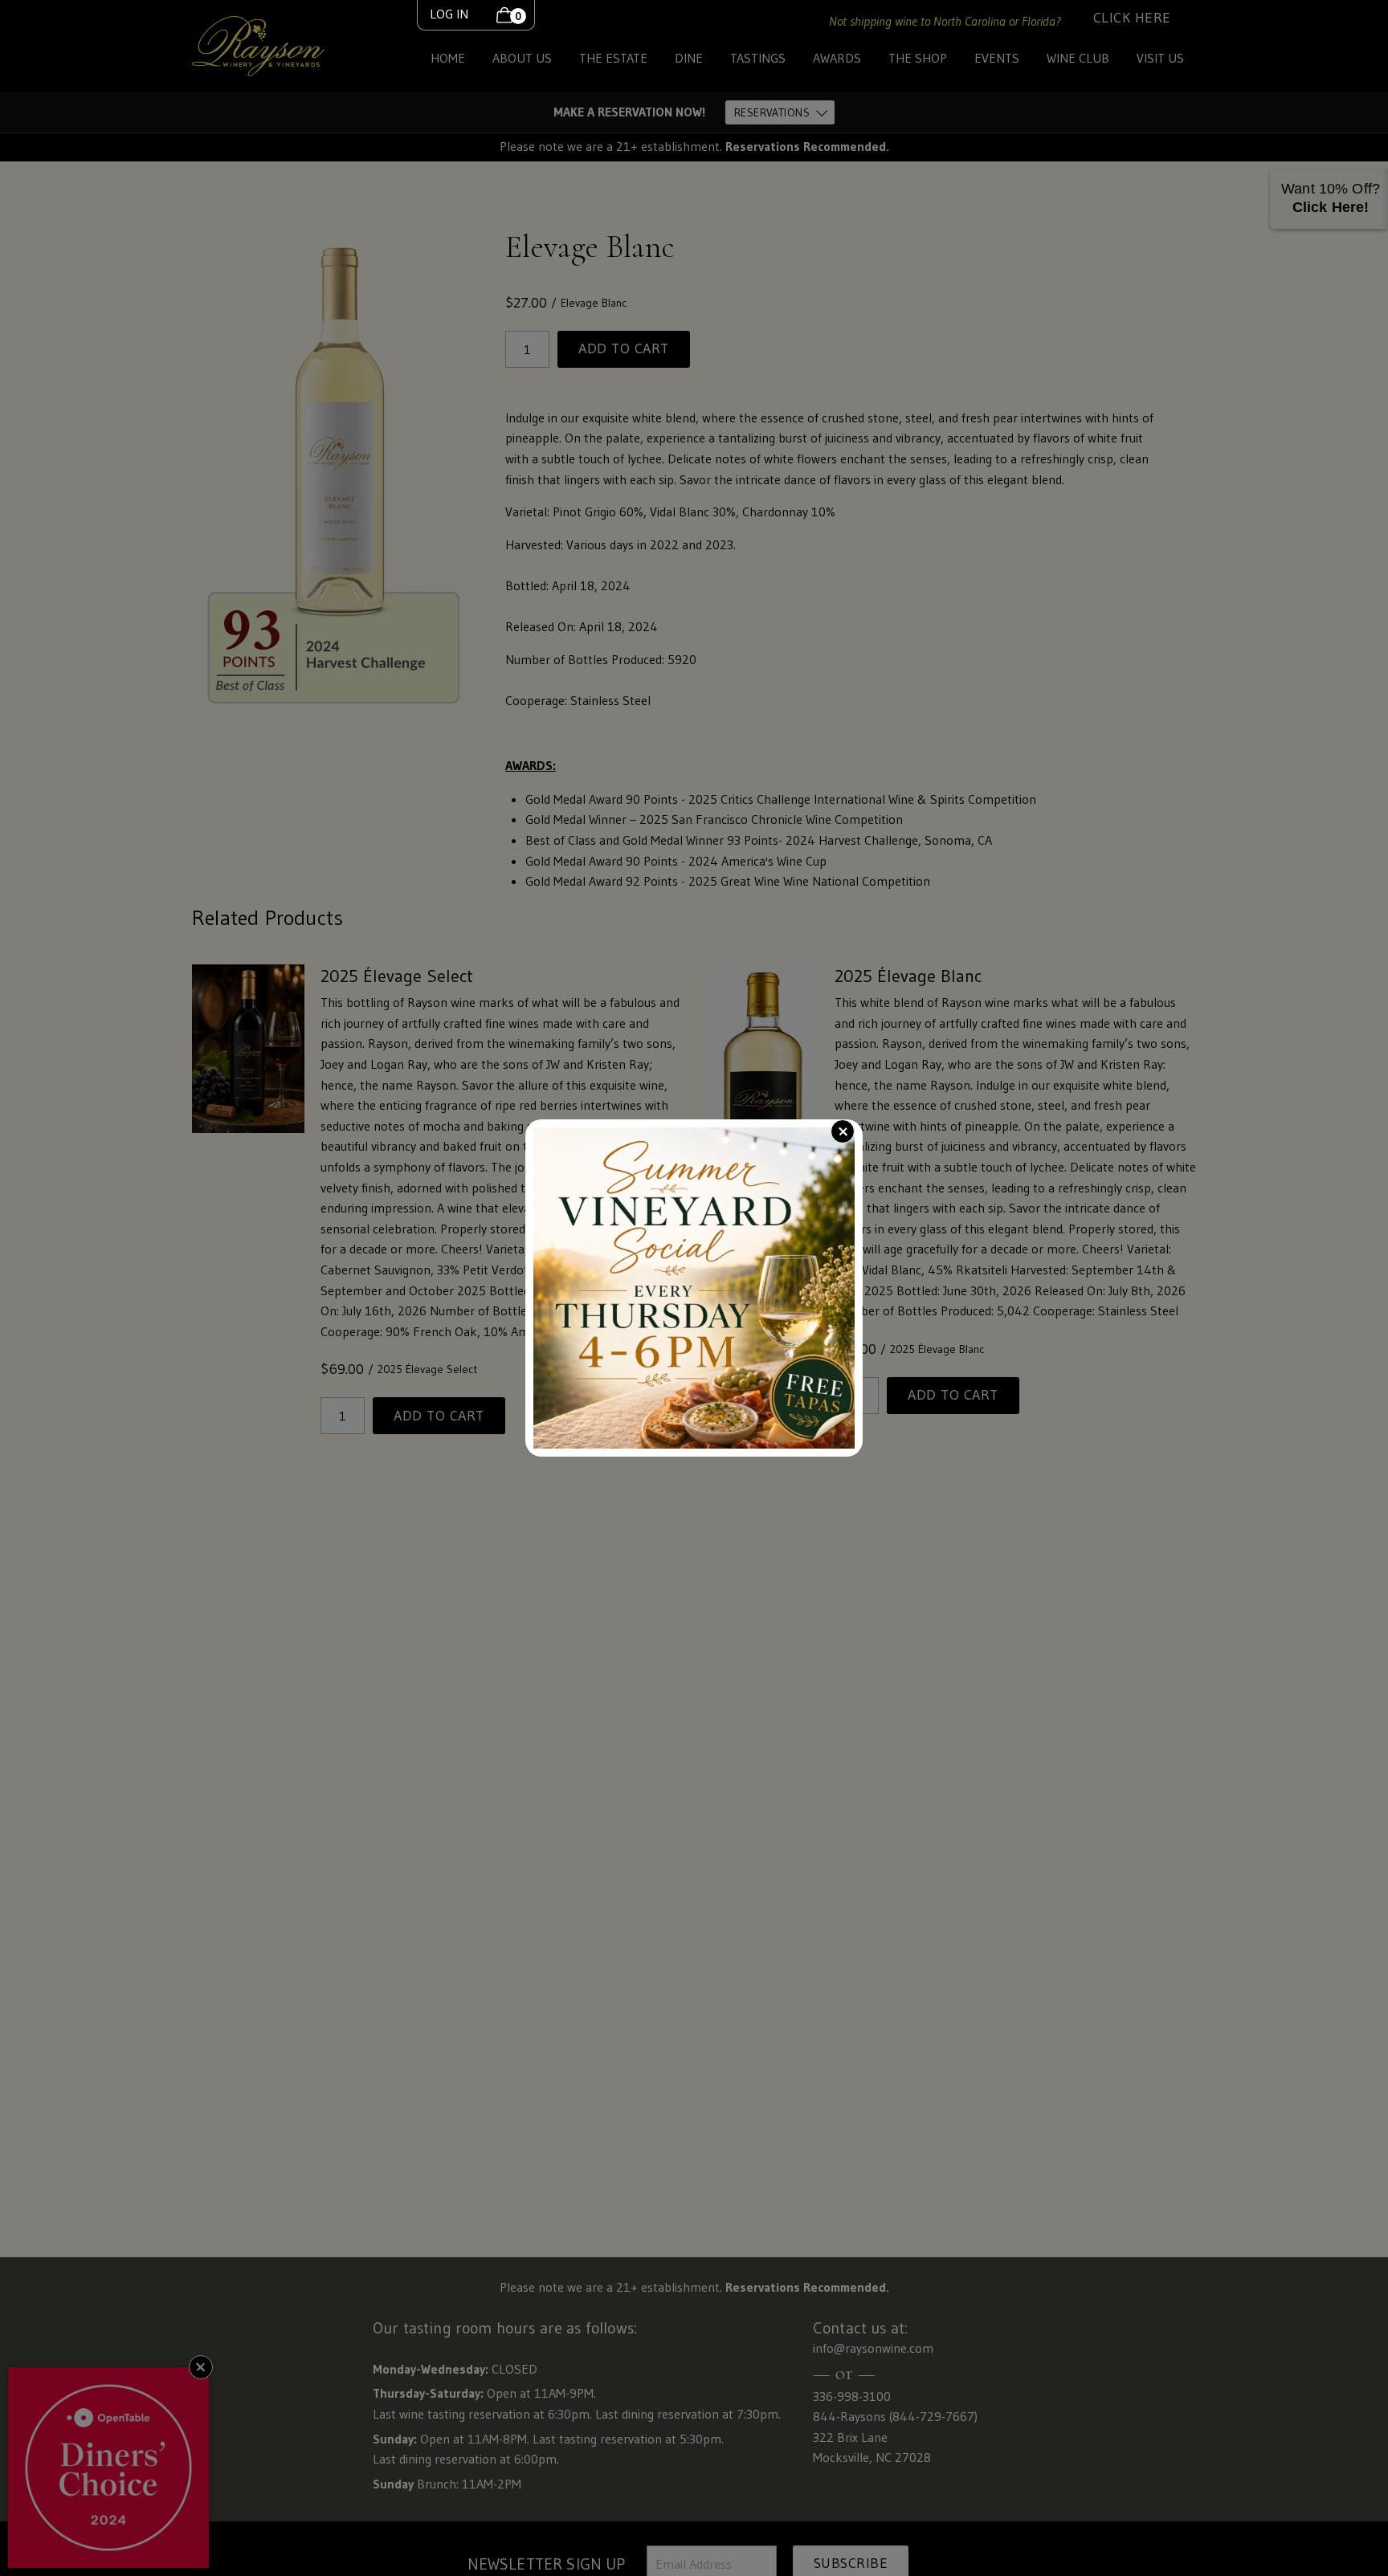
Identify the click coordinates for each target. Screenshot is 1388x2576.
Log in (449, 14)
